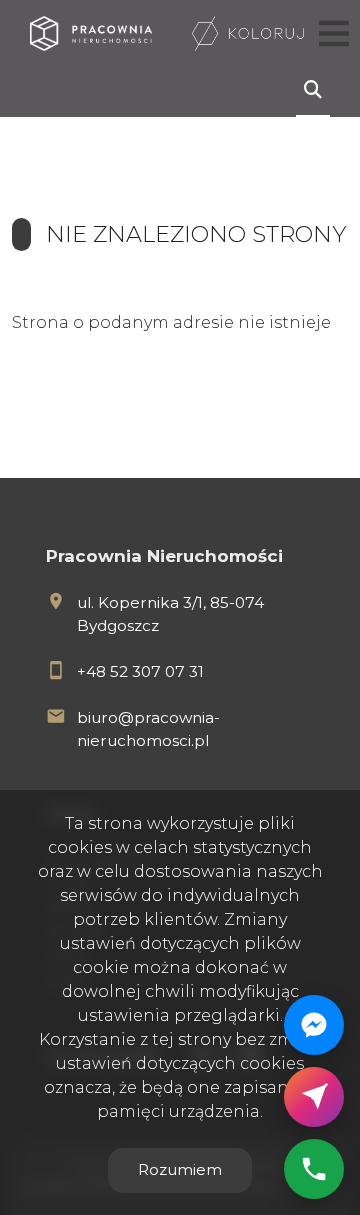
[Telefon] (314, 1169)
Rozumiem (180, 1169)
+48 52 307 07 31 (140, 671)
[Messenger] (314, 1025)
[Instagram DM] (314, 1097)
